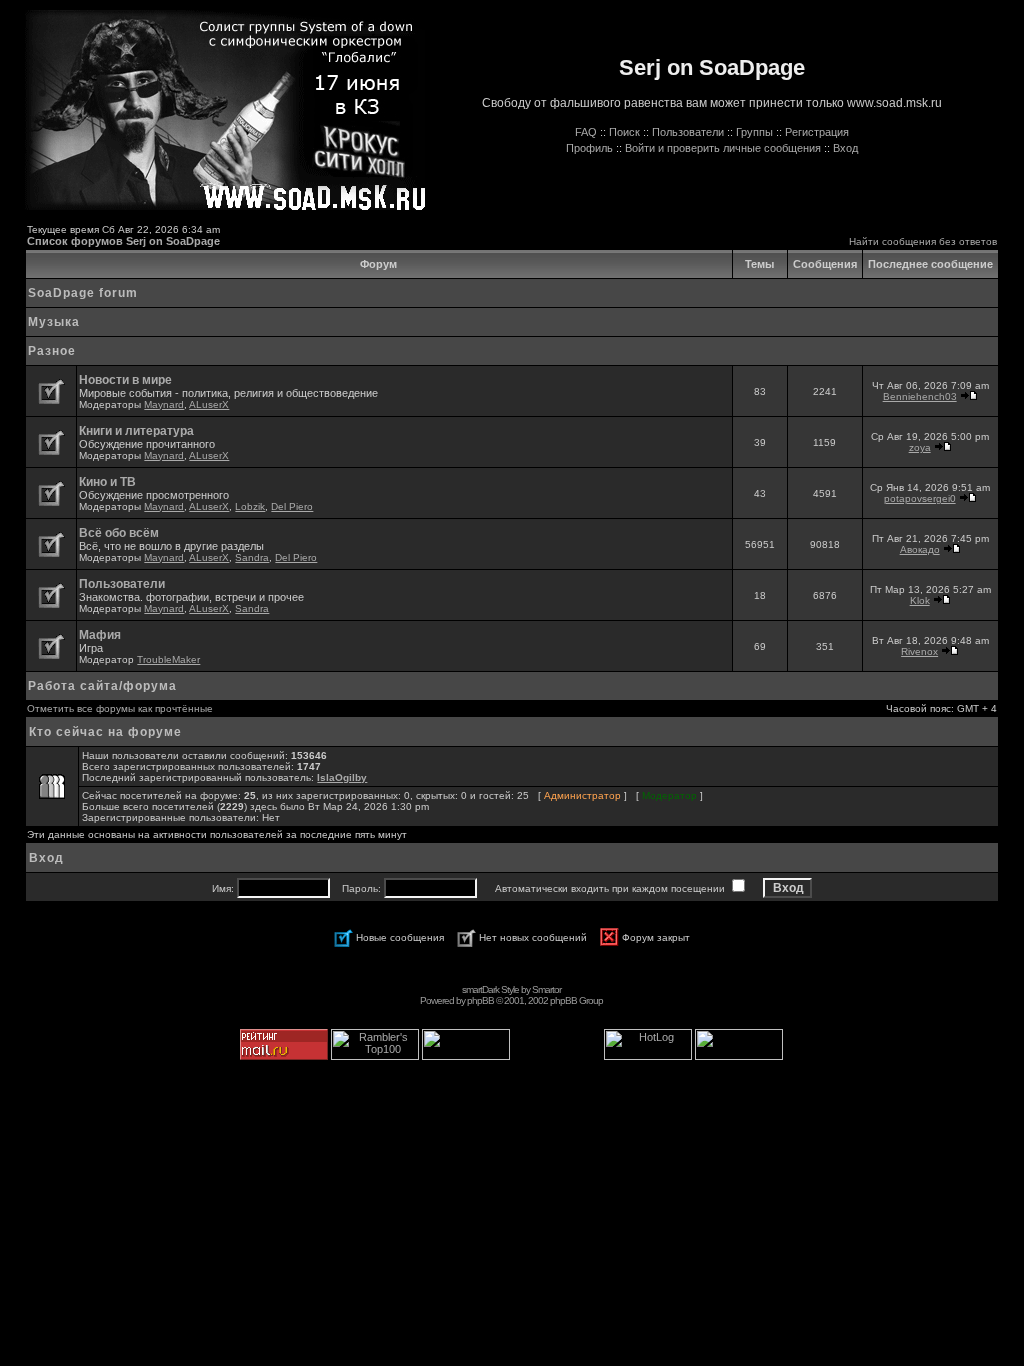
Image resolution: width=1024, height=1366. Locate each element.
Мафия (100, 635)
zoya (920, 447)
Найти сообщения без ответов (923, 241)
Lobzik (250, 506)
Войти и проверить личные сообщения (723, 148)
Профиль (589, 148)
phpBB (480, 1000)
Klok (920, 600)
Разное (52, 351)
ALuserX (209, 404)
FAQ (586, 132)
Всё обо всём (119, 533)
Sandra (252, 557)
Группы (754, 132)
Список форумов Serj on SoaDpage (123, 241)
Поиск (624, 132)
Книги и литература (136, 431)
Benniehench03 (920, 396)
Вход (845, 148)
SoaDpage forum (83, 293)
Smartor (546, 989)
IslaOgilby (342, 777)
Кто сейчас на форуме (105, 732)
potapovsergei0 (920, 498)
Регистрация (817, 132)
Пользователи (688, 132)
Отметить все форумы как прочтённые (120, 708)
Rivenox (919, 651)
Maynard (164, 404)
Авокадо (920, 549)
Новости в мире (125, 380)
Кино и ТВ (107, 482)
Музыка (54, 322)
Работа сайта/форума (102, 686)
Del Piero (292, 506)
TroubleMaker (168, 659)
